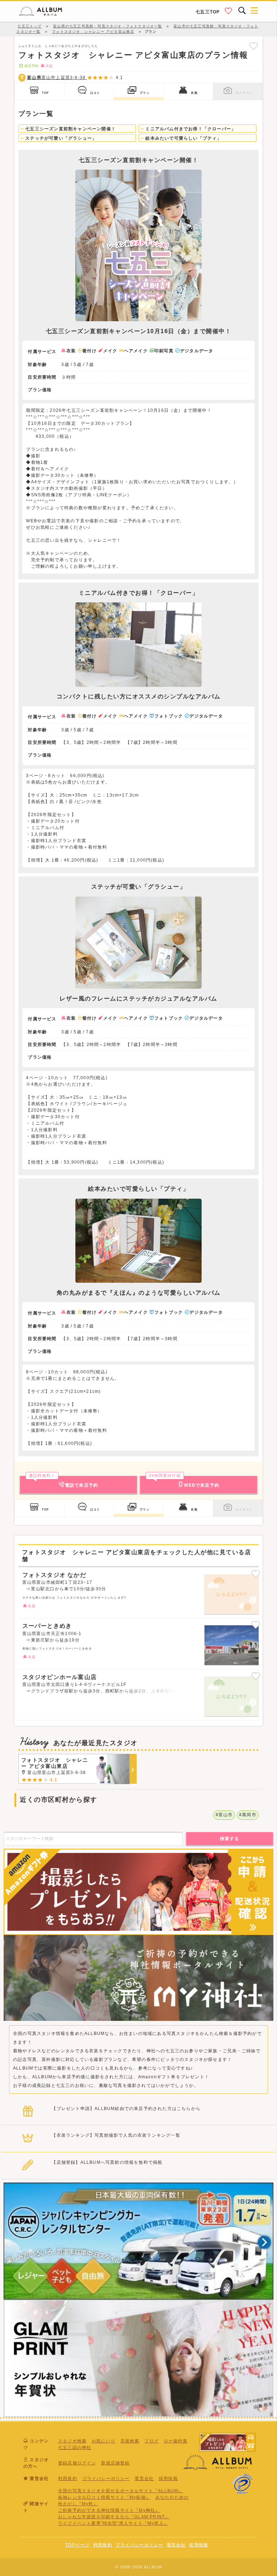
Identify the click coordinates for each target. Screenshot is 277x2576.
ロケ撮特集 (176, 2441)
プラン (145, 93)
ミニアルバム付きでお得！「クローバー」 (190, 129)
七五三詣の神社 (75, 2448)
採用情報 (168, 2479)
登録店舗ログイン (77, 2463)
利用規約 (68, 2479)
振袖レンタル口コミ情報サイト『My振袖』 (104, 2497)
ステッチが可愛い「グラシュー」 (60, 138)
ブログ (151, 2441)
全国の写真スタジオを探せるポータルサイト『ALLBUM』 (121, 2491)
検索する (230, 1839)
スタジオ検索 (72, 2441)
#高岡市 (248, 1815)
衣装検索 (130, 2441)
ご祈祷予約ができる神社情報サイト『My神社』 (109, 2510)
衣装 (194, 93)
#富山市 (224, 1815)
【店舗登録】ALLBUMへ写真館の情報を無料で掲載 (107, 2162)
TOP (45, 93)
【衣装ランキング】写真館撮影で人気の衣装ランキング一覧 (116, 2135)
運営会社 (144, 2479)
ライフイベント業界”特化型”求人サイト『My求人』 (113, 2523)
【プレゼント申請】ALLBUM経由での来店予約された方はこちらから (126, 2109)
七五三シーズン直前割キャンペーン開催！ (70, 129)
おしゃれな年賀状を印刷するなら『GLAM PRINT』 (114, 2517)
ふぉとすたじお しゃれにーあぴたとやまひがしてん (58, 46)
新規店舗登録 (115, 2463)
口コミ (95, 93)
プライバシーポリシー (106, 2479)
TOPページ (77, 2545)
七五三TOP (208, 12)
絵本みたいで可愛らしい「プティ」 (183, 138)
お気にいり (104, 2441)
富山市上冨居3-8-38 (57, 78)
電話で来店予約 (63, 1482)
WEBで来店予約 (184, 1482)
